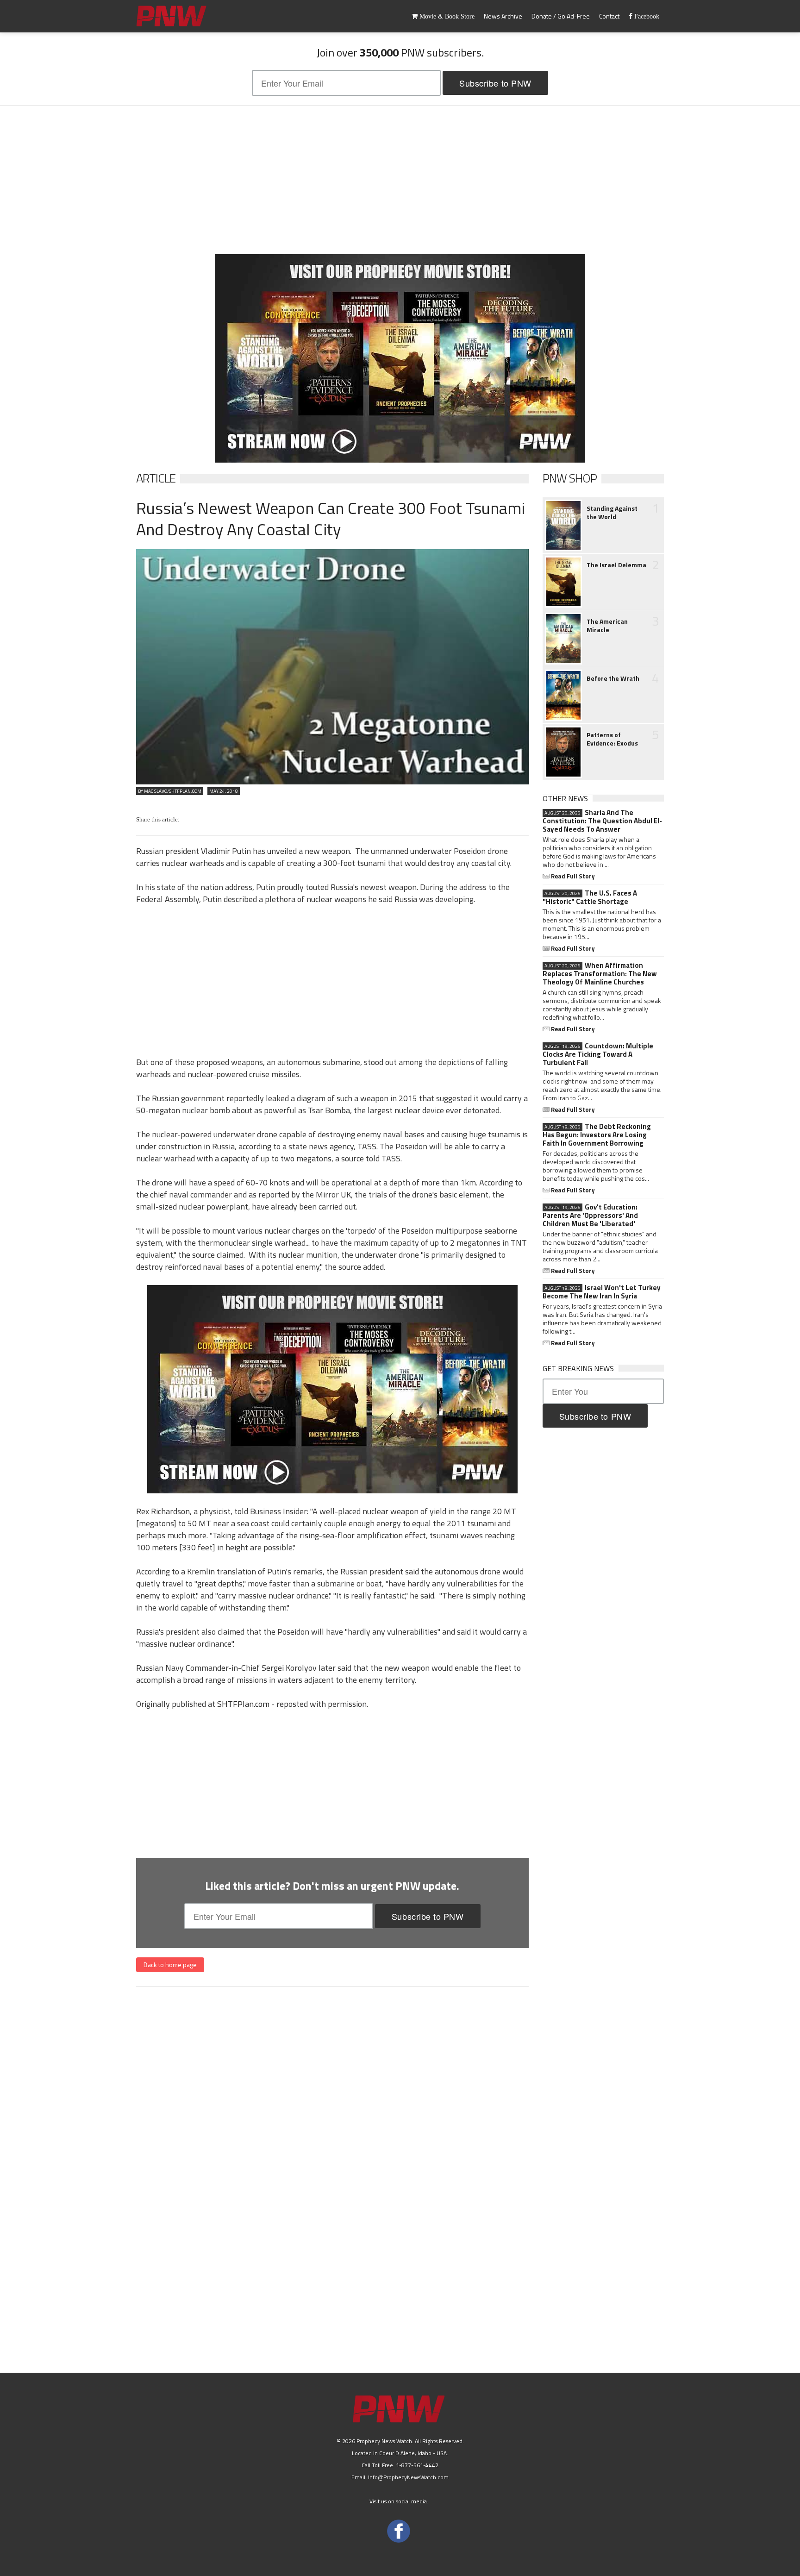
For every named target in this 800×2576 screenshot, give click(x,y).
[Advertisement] (400, 180)
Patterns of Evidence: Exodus (612, 739)
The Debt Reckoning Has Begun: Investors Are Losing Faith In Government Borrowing (597, 1135)
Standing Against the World (612, 513)
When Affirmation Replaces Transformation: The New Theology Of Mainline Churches (600, 974)
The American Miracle (607, 626)
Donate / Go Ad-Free (561, 16)
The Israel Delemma (616, 565)
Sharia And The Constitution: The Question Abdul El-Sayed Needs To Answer (602, 821)
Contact (609, 16)
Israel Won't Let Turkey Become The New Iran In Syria (602, 1292)
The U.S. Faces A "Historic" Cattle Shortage (590, 897)
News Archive (503, 16)
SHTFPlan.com (243, 1704)
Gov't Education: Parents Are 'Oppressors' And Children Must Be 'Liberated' (590, 1216)
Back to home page (170, 1965)
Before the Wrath (613, 678)
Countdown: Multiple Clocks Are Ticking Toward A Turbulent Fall (598, 1054)
